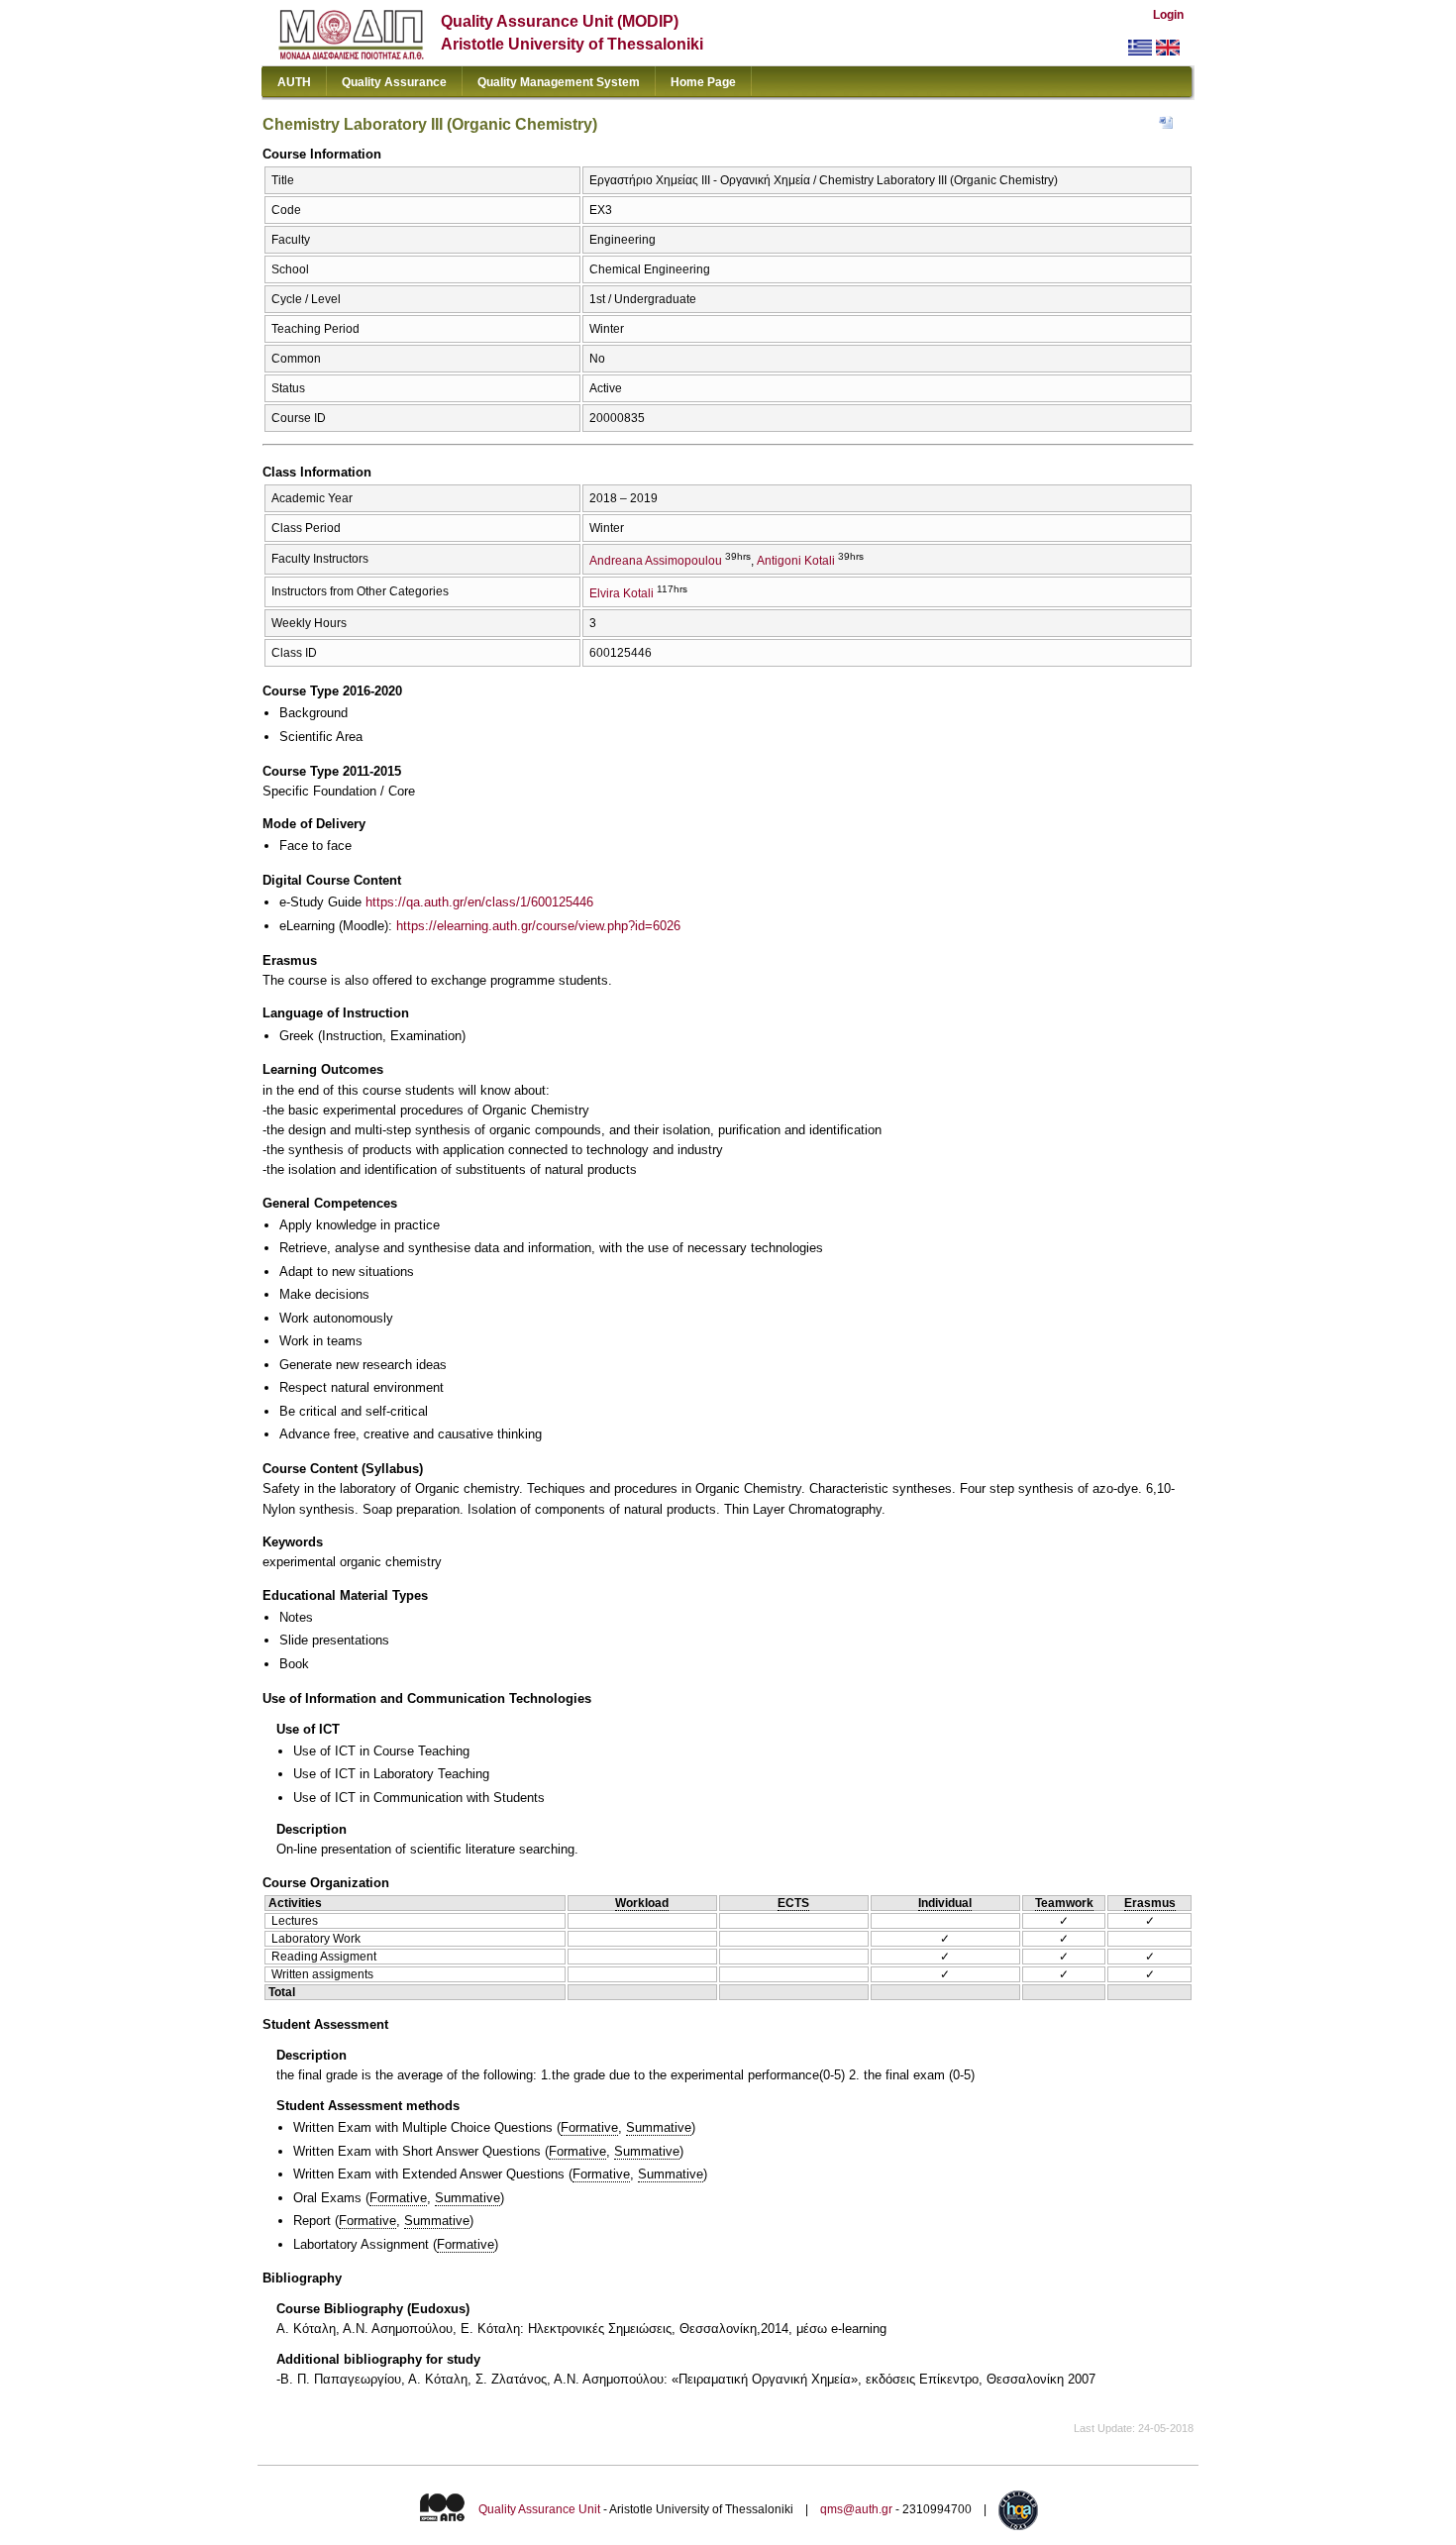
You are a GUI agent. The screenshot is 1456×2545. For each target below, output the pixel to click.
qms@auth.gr (856, 2509)
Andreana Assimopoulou (656, 561)
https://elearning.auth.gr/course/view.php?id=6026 (538, 926)
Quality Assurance (394, 82)
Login (1168, 15)
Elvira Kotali (622, 593)
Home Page (703, 82)
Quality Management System (559, 82)
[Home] (351, 55)
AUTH (294, 82)
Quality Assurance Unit (539, 2509)
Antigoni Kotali (796, 561)
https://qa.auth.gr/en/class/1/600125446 (479, 902)
